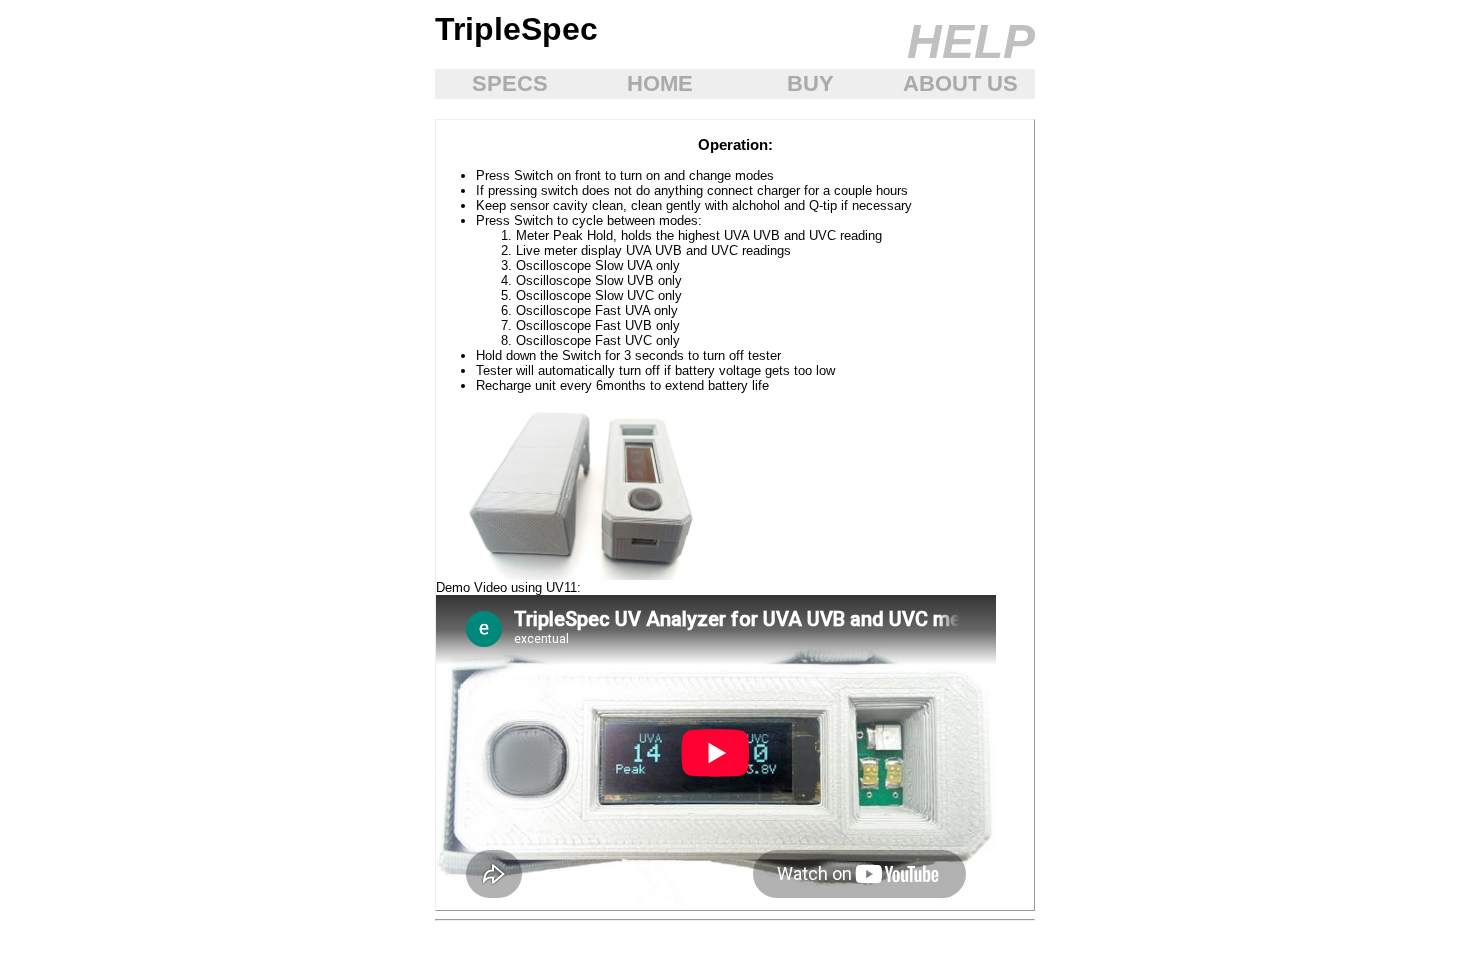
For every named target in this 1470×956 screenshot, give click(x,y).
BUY (810, 83)
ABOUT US (960, 83)
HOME (660, 83)
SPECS (510, 83)
